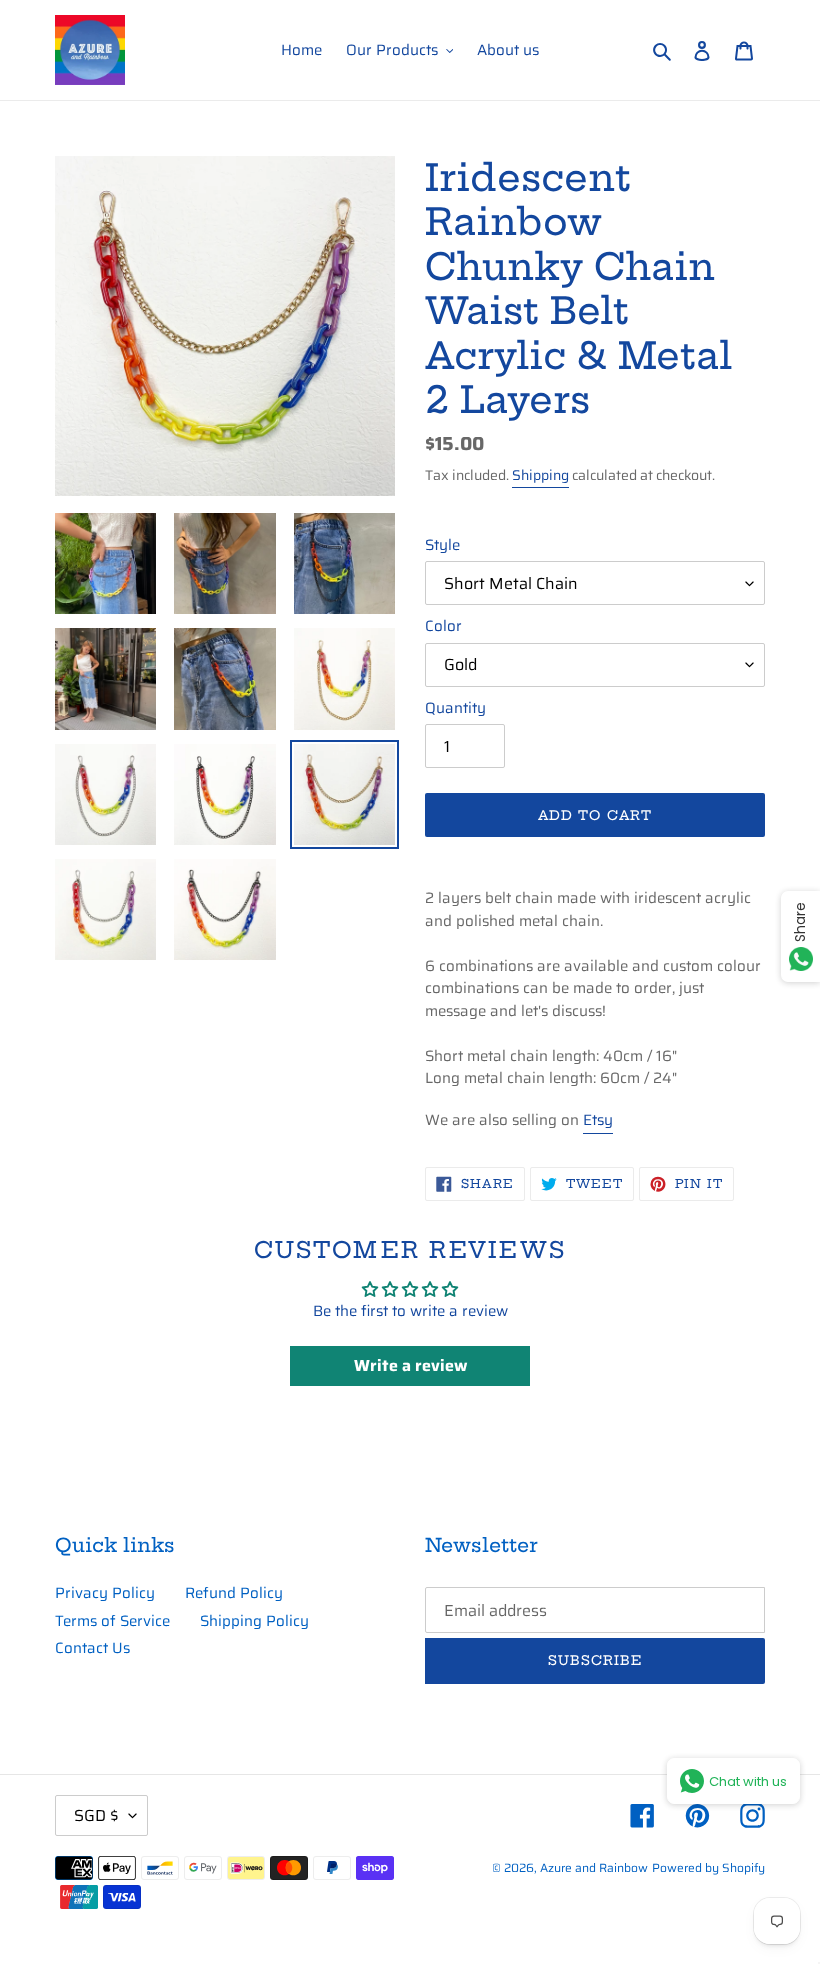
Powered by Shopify (708, 1867)
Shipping (540, 475)
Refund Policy (234, 1593)
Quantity (455, 708)
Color (443, 626)
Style (442, 545)
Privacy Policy (105, 1593)
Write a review (410, 1365)
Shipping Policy (254, 1621)
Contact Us (92, 1648)
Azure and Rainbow (594, 1867)
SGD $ (96, 1815)
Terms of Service (112, 1621)
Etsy (598, 1120)
